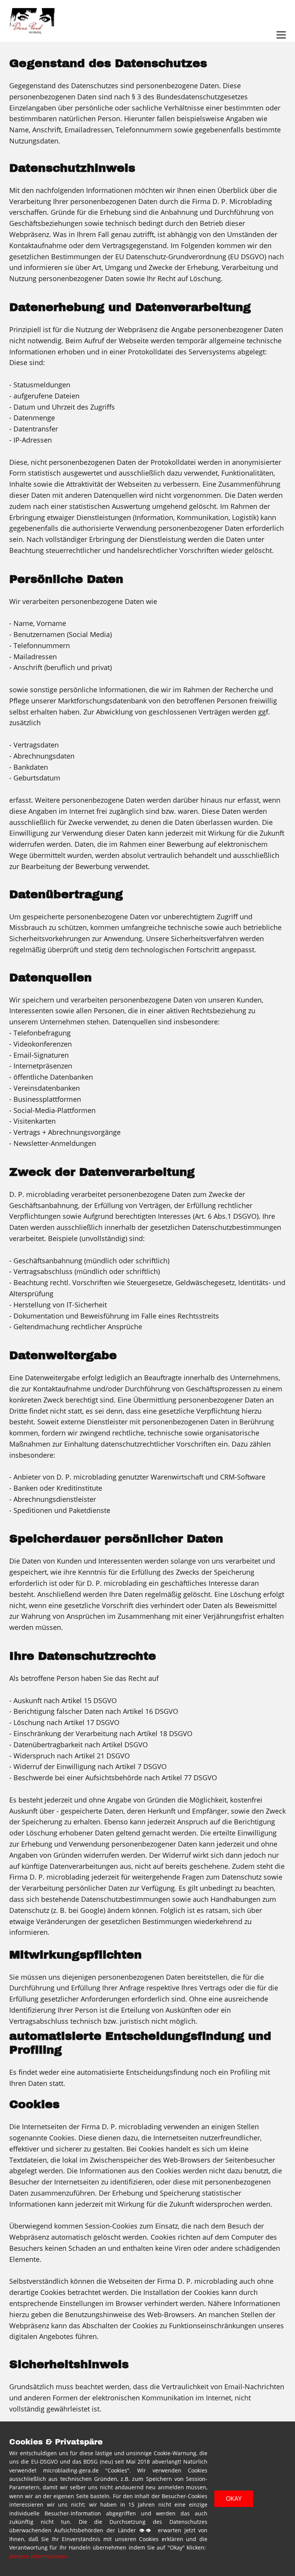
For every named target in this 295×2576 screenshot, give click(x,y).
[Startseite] (32, 21)
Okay (234, 2499)
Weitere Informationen (38, 2556)
